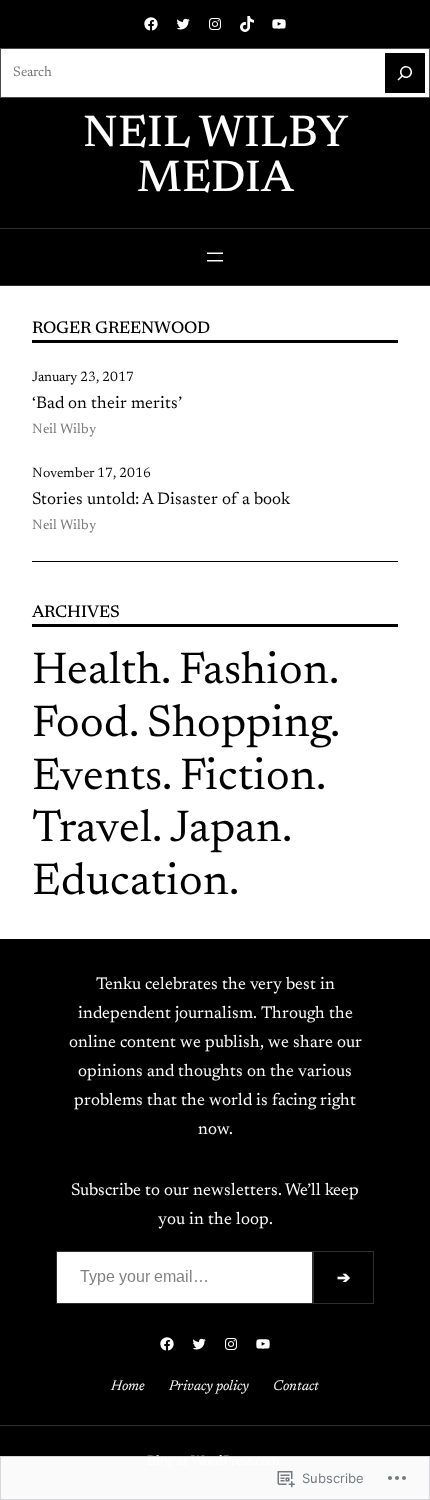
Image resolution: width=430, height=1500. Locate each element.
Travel (92, 830)
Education (130, 883)
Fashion (254, 672)
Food (80, 725)
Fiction (248, 778)
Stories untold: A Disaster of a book (161, 500)
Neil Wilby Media (215, 158)
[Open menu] (215, 257)
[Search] (405, 73)
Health (96, 672)
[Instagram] (215, 24)
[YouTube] (279, 24)
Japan (226, 830)
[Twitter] (183, 24)
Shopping (238, 725)
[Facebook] (151, 24)
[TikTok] (247, 24)
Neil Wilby (64, 430)
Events (97, 778)
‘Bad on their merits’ (107, 404)
